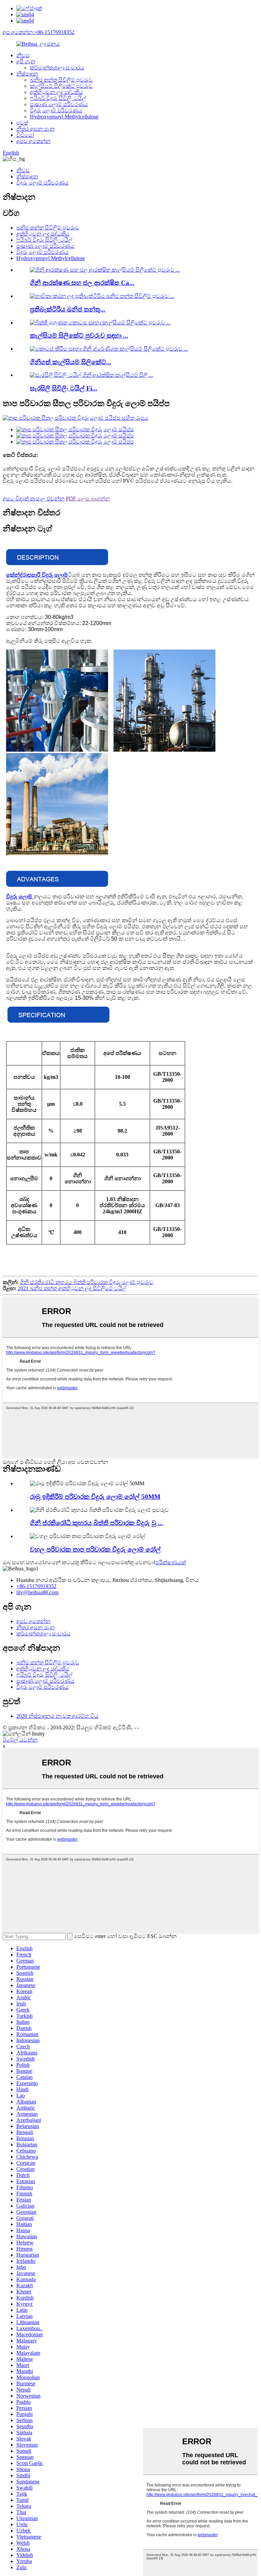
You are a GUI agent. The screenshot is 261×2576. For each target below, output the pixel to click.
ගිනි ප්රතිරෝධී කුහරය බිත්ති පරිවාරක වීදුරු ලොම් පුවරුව (86, 1282)
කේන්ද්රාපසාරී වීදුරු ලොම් (37, 575)
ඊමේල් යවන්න (20, 1740)
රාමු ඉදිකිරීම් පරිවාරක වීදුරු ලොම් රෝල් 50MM (95, 1497)
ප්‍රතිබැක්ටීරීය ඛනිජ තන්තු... (68, 309)
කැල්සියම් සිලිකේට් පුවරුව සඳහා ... (79, 335)
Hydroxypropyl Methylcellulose (64, 117)
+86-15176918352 (36, 1586)
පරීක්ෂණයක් (171, 1562)
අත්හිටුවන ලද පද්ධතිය (56, 92)
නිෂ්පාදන (27, 74)
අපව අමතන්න (33, 141)
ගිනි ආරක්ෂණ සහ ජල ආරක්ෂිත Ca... (82, 283)
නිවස (23, 55)
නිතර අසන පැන (36, 129)
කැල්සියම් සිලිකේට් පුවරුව (61, 86)
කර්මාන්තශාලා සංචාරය (57, 68)
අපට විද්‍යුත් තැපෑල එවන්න (34, 499)
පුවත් (22, 123)
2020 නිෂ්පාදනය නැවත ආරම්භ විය (57, 1716)
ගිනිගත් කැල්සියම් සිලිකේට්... (71, 362)
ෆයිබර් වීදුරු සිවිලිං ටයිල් (58, 98)
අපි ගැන (26, 61)
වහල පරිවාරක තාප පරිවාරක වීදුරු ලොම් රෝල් (95, 1549)
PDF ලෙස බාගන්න (88, 499)
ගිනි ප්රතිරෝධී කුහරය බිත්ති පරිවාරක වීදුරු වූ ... (97, 1523)
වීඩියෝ (25, 135)
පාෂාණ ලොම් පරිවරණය (59, 104)
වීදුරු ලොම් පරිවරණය (56, 110)
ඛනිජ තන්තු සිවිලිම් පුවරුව (61, 80)
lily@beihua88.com (37, 1592)
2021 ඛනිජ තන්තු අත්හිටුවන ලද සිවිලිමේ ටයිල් (72, 1288)
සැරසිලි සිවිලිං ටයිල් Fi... (64, 388)
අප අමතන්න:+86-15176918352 (39, 32)
